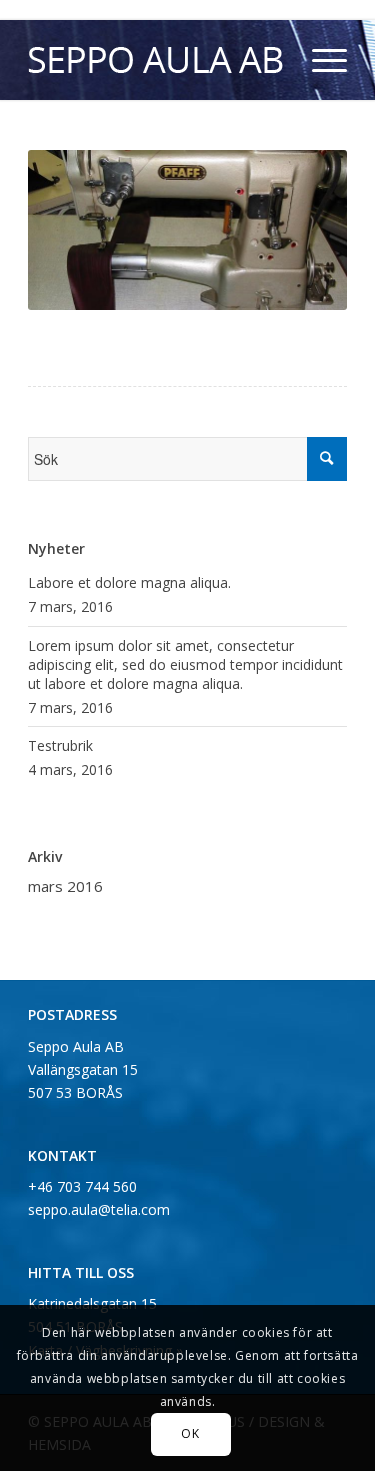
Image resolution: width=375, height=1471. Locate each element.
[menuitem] (319, 60)
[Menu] (319, 60)
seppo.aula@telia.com (99, 1209)
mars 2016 (65, 886)
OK (190, 1433)
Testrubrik (60, 745)
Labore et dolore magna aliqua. (129, 582)
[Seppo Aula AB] (155, 60)
